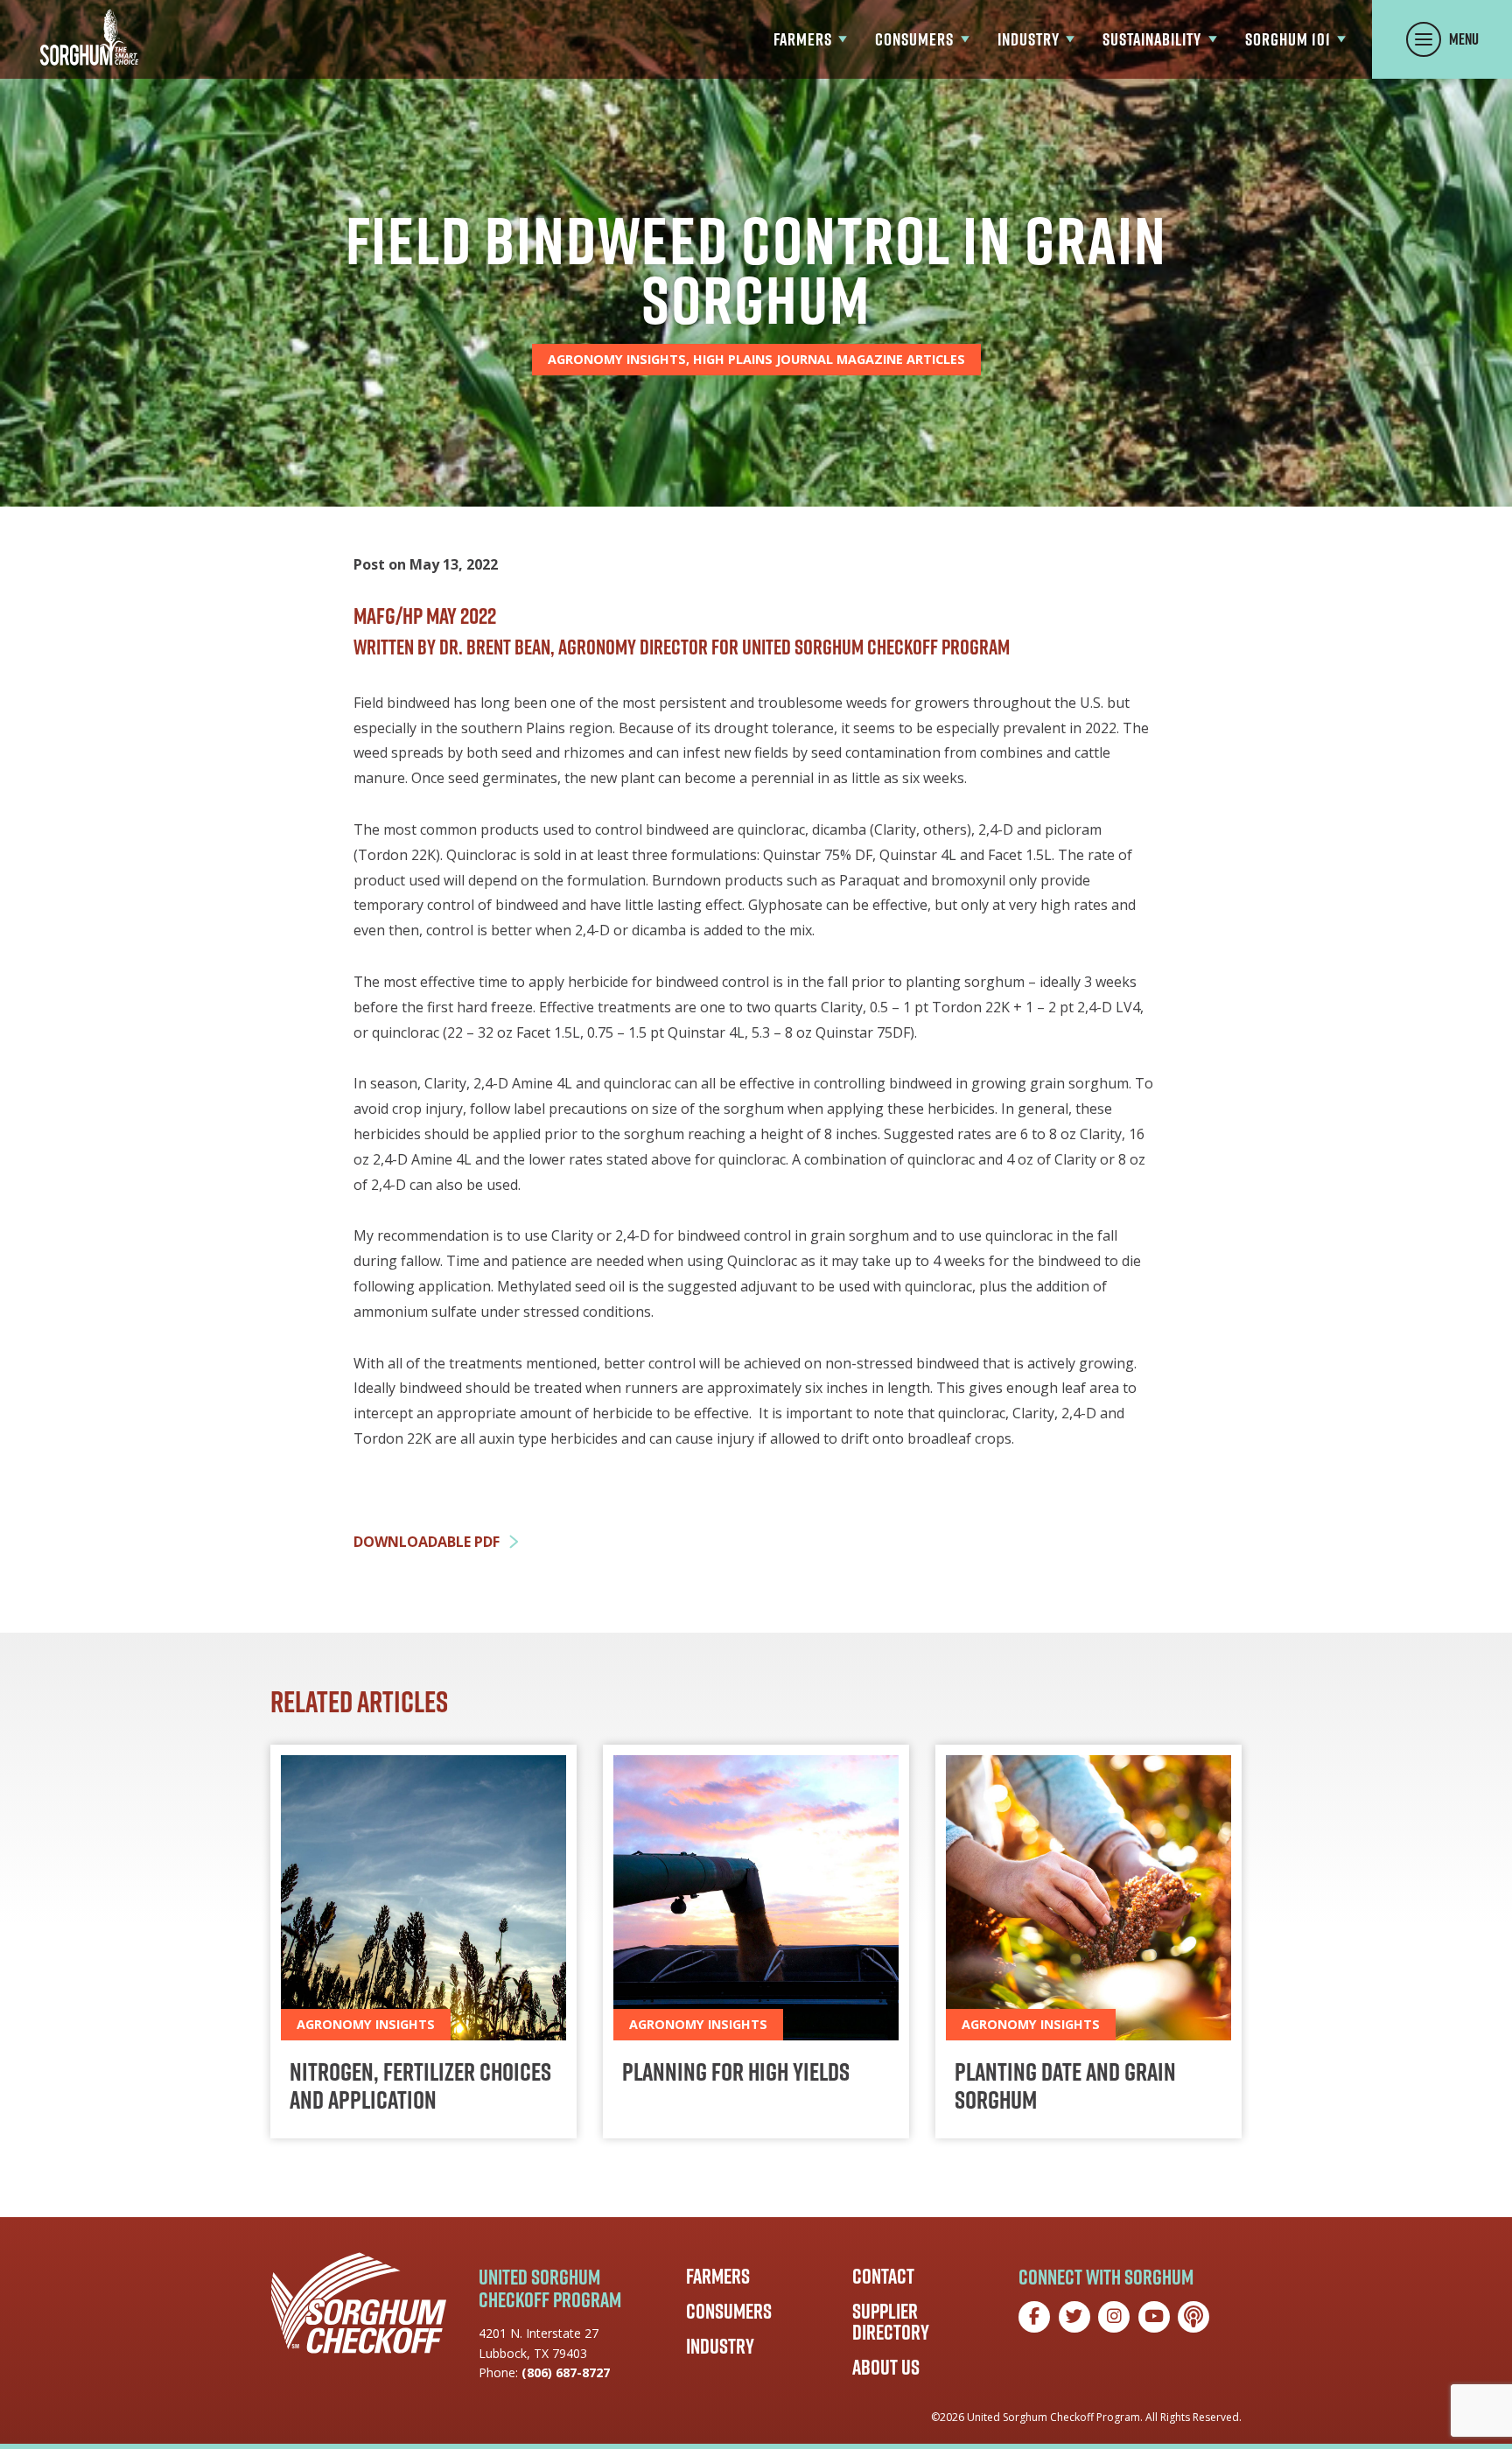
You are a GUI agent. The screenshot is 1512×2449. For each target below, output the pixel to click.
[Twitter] (1074, 2317)
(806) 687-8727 (566, 2372)
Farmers (718, 2276)
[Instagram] (1114, 2317)
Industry (720, 2346)
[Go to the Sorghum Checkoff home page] (89, 37)
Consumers (729, 2311)
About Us (886, 2367)
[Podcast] (1193, 2317)
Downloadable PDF (427, 1542)
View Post (423, 1942)
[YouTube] (1154, 2317)
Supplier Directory (891, 2321)
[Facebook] (1034, 2317)
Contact (883, 2276)
